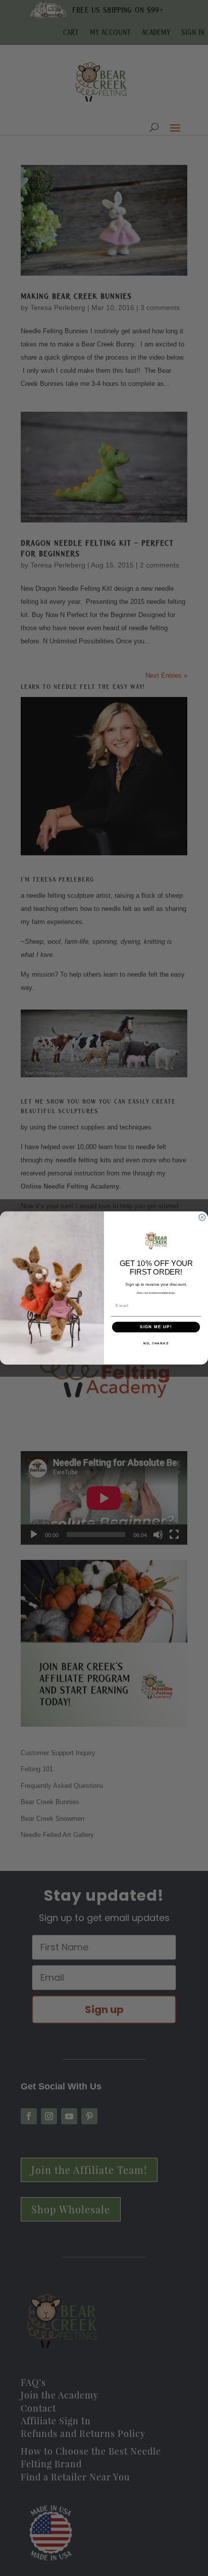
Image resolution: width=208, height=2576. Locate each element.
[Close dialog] (202, 1218)
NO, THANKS (156, 1343)
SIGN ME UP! (156, 1327)
